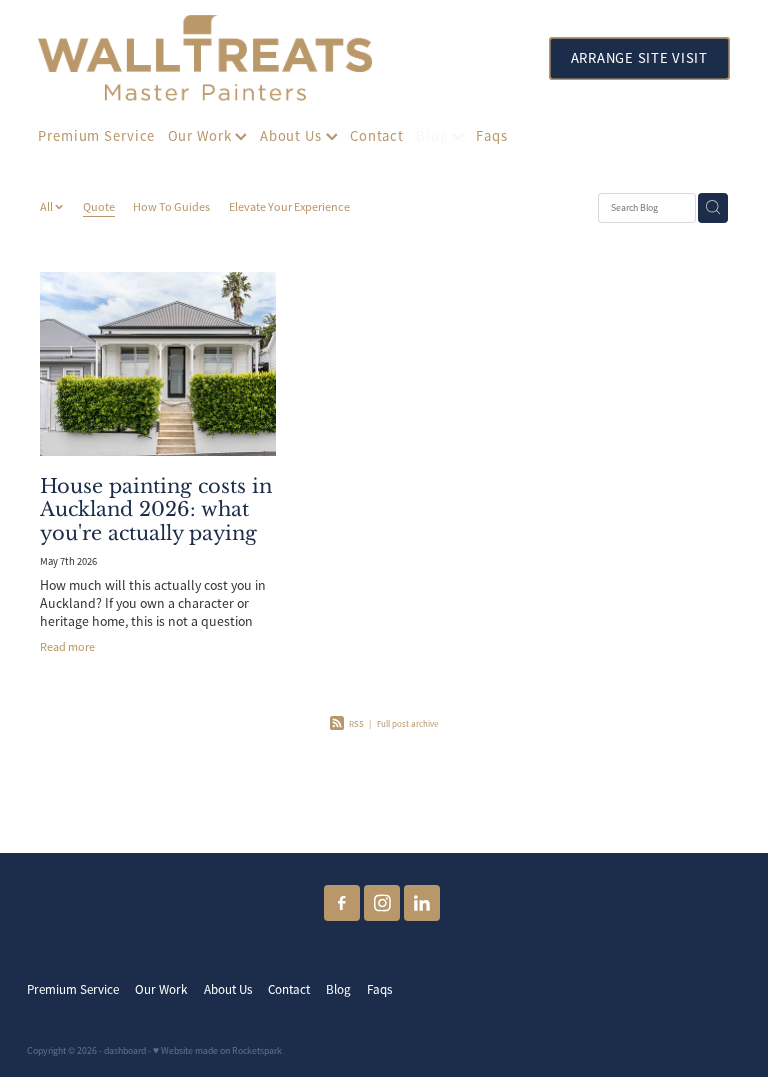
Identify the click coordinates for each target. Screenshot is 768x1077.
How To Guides (171, 207)
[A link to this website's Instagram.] (382, 903)
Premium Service (96, 136)
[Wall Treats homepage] (273, 58)
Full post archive (407, 724)
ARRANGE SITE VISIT (639, 58)
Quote (99, 207)
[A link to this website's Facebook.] (342, 903)
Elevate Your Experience (289, 207)
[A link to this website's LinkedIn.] (422, 903)
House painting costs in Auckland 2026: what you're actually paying (156, 509)
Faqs (492, 136)
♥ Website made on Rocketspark (217, 1051)
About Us (293, 136)
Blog (433, 136)
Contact (377, 136)
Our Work (202, 136)
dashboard (125, 1051)
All (47, 207)
